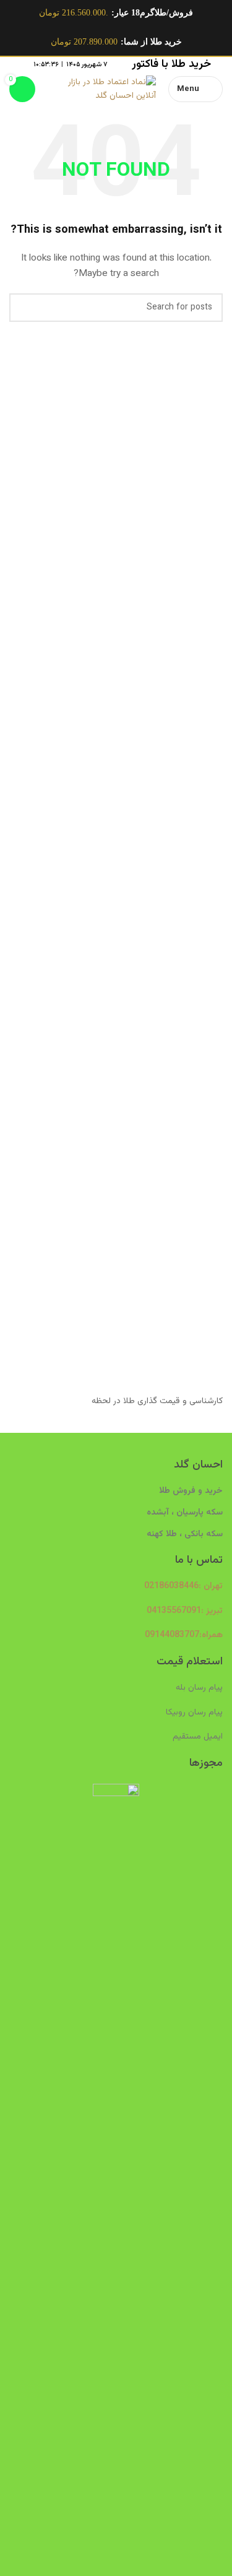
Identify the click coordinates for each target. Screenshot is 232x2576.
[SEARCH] (24, 308)
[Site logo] (102, 90)
